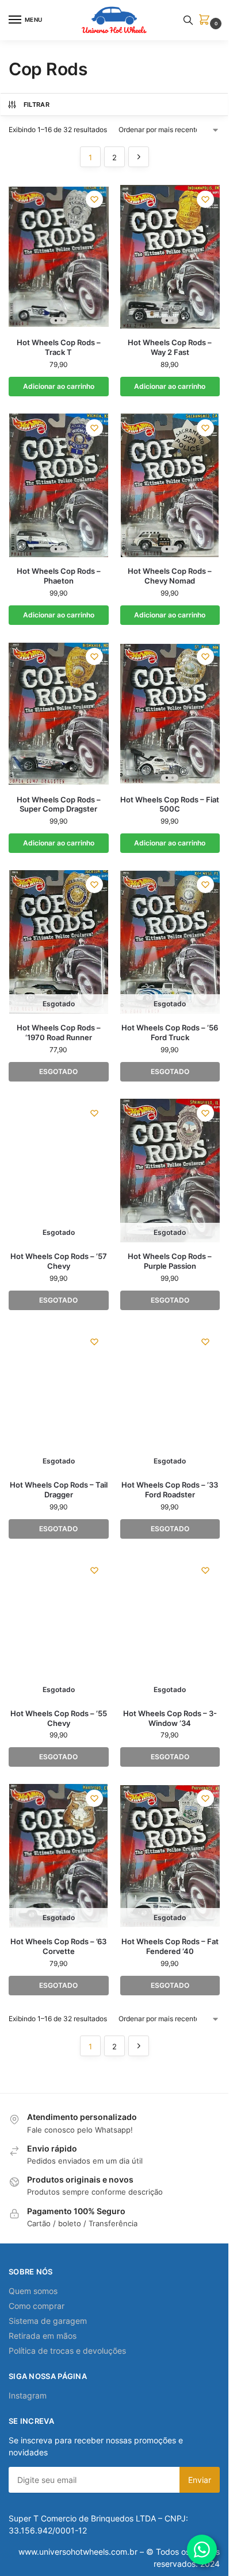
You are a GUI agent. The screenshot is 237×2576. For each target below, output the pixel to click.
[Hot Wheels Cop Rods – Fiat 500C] (170, 714)
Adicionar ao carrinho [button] (59, 386)
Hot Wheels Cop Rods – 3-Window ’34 (170, 1718)
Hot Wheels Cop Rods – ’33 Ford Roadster (170, 1490)
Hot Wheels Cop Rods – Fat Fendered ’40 (170, 1946)
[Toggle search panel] (188, 20)
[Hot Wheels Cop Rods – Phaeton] (59, 485)
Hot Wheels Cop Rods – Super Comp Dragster (59, 804)
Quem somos (33, 2291)
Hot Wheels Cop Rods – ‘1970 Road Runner (59, 1032)
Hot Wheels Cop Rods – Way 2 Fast (170, 347)
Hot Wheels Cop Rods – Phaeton (59, 576)
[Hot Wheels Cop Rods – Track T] (59, 257)
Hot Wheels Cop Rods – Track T (59, 347)
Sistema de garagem (48, 2321)
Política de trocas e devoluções (67, 2351)
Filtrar (37, 105)
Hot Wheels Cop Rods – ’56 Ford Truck (170, 1032)
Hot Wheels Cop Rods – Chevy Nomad (170, 576)
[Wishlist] (94, 199)
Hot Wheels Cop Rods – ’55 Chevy (59, 1718)
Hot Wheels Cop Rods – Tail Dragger (59, 1490)
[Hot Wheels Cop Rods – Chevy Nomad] (170, 485)
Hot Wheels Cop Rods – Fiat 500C (170, 804)
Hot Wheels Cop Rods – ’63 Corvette (58, 1946)
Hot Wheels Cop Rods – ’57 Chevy (59, 1261)
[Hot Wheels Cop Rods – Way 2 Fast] (170, 257)
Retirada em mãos (43, 2336)
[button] (207, 20)
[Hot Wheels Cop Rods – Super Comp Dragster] (59, 714)
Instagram (28, 2395)
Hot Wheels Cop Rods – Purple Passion (170, 1261)
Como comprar (37, 2306)
